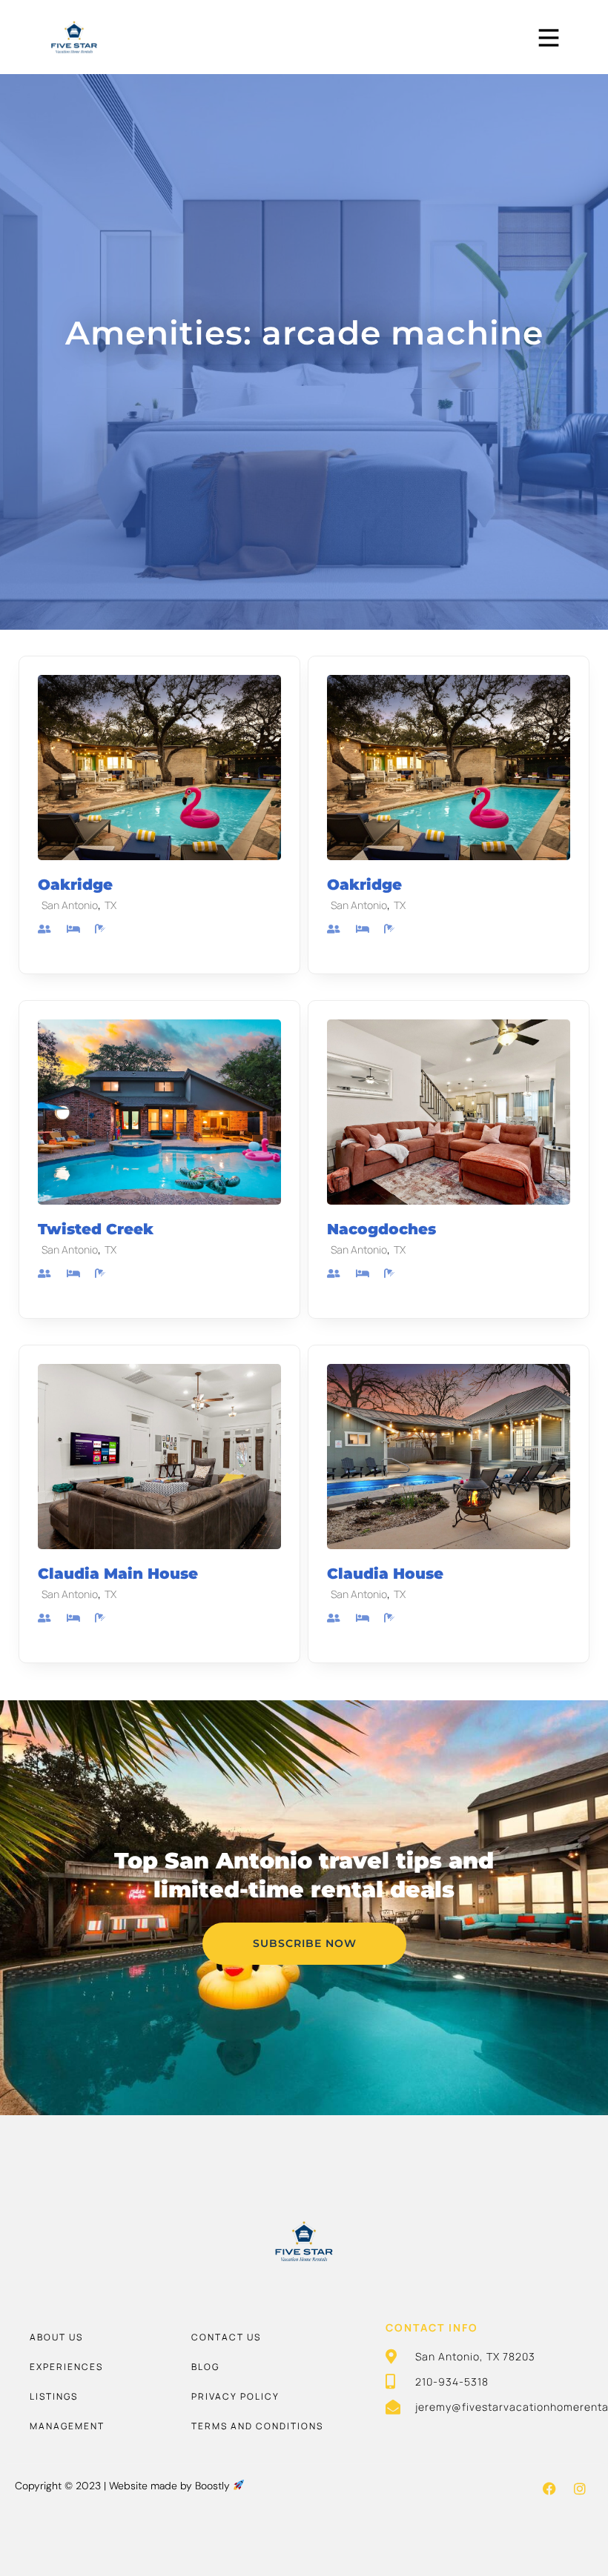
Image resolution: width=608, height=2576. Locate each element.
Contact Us (226, 2337)
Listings (54, 2396)
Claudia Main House (118, 1574)
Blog (205, 2367)
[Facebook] (549, 2489)
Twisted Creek (96, 1229)
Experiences (66, 2367)
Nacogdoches (381, 1229)
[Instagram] (580, 2489)
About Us (56, 2337)
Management (67, 2426)
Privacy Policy (235, 2396)
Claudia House (385, 1574)
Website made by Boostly (171, 2486)
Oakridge (75, 885)
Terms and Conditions (257, 2426)
